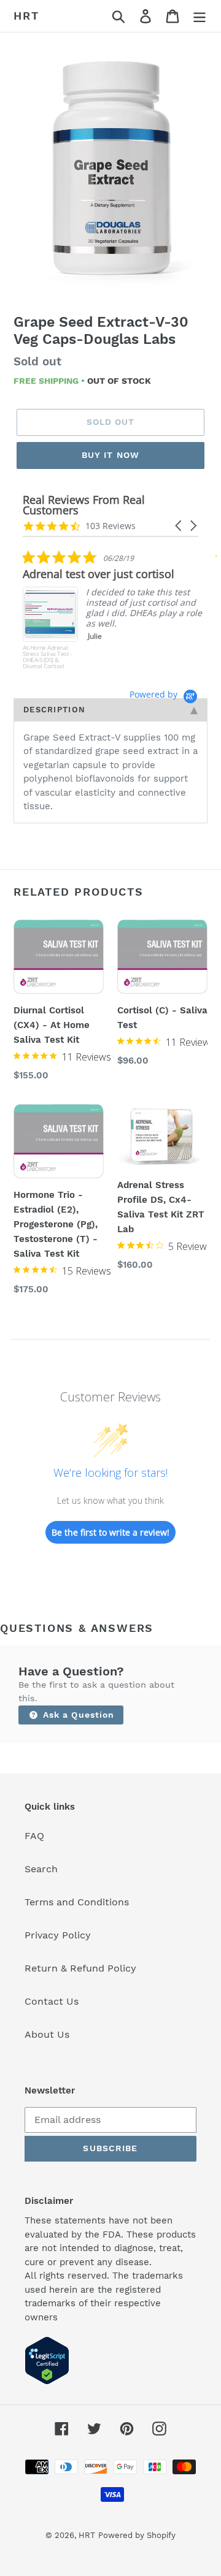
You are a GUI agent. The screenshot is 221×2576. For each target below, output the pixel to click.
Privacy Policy (58, 1935)
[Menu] (200, 16)
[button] (179, 526)
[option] (110, 171)
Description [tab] (54, 710)
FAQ (34, 1836)
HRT (26, 16)
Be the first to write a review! (110, 1532)
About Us (47, 2034)
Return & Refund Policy (80, 1968)
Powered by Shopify (137, 2535)
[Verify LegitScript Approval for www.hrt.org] (47, 2381)
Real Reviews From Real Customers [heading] (84, 505)
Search (41, 1869)
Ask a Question (77, 1715)
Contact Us (52, 2001)
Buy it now (110, 455)
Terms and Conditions (77, 1902)
